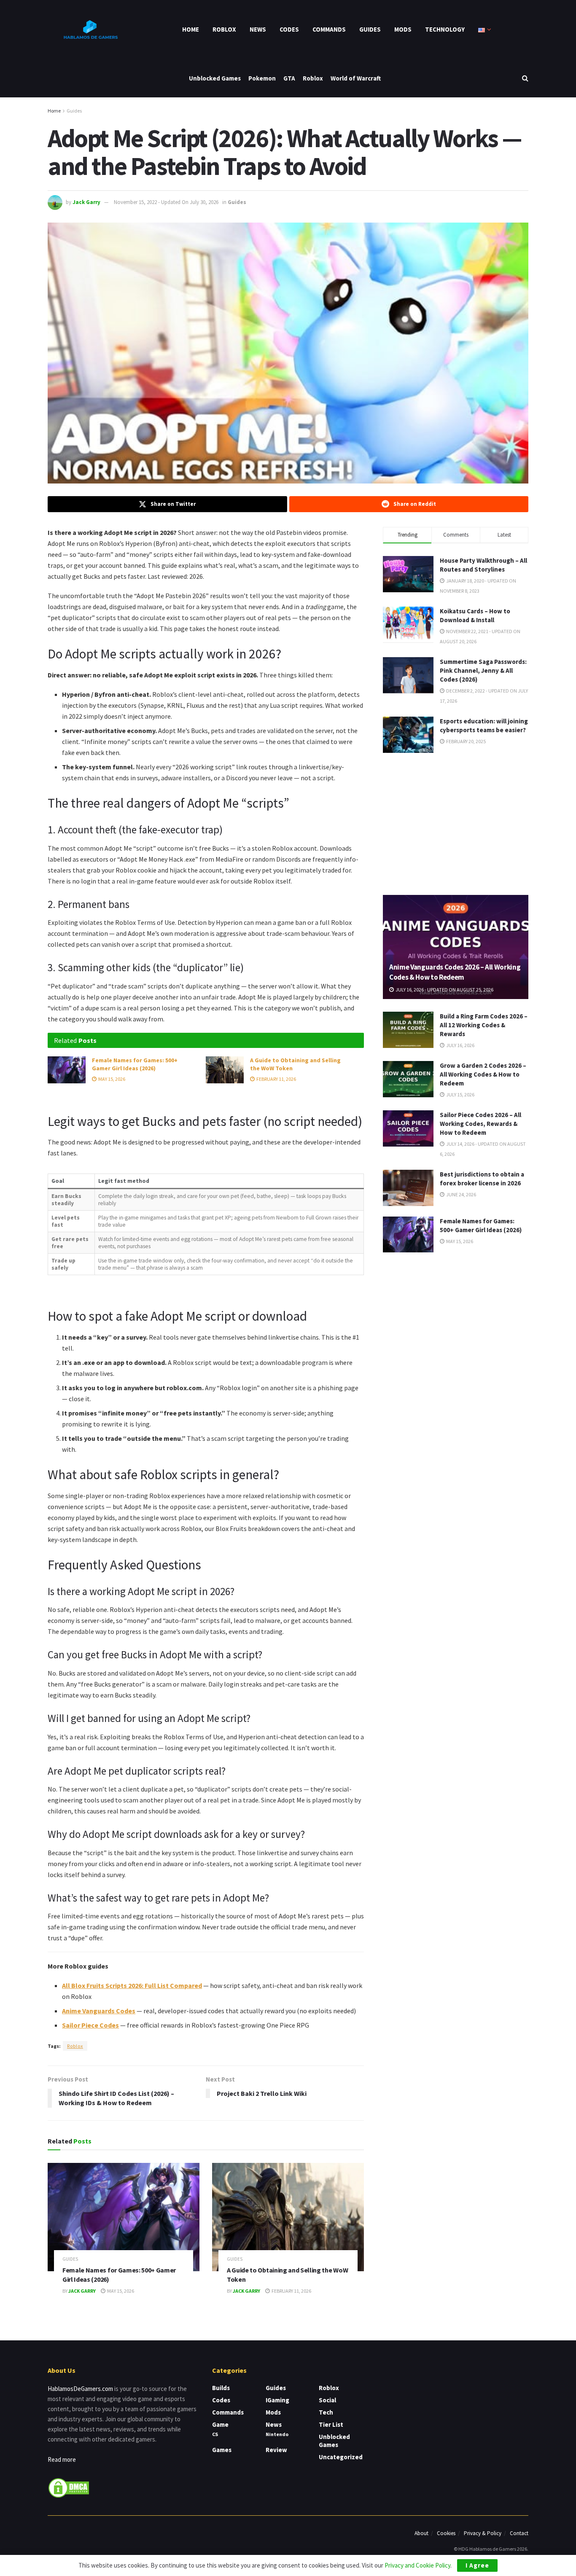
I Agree (477, 2565)
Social (327, 2400)
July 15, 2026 (460, 1095)
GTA (289, 78)
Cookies (446, 2533)
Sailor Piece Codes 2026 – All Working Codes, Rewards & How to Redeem (480, 1124)
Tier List (331, 2424)
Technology (445, 29)
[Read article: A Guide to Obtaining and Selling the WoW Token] (225, 1070)
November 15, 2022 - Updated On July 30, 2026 (166, 202)
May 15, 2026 (111, 1079)
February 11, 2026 (276, 1079)
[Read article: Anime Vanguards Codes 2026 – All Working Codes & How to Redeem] (456, 947)
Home (191, 29)
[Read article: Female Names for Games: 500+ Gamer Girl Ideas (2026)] (67, 1070)
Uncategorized (341, 2457)
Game (220, 2424)
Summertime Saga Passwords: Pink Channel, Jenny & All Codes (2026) (483, 670)
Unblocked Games (215, 78)
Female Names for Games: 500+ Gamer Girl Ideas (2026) (135, 1064)
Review (276, 2450)
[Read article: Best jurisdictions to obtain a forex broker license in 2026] (408, 1188)
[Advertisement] (456, 822)
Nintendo (277, 2434)
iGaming (277, 2400)
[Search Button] (525, 78)
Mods (403, 29)
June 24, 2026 (461, 1194)
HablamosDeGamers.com (80, 2389)
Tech (326, 2412)
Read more (62, 2459)
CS (215, 2434)
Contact (519, 2533)
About (421, 2533)
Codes (289, 29)
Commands (329, 29)
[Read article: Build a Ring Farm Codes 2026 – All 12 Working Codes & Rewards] (408, 1030)
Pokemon (262, 78)
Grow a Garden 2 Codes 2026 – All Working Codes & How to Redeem (483, 1074)
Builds (221, 2388)
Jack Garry (86, 202)
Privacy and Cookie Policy (417, 2565)
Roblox (224, 29)
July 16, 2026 (460, 1045)
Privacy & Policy (483, 2533)
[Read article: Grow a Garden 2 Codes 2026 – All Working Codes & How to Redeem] (408, 1079)
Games (222, 2450)
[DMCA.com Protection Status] (69, 2487)
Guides (370, 29)
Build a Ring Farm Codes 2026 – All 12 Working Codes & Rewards (484, 1025)
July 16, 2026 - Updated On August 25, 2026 (444, 990)
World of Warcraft (356, 78)
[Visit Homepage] (90, 30)
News (258, 29)
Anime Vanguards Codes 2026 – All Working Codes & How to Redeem (455, 972)
